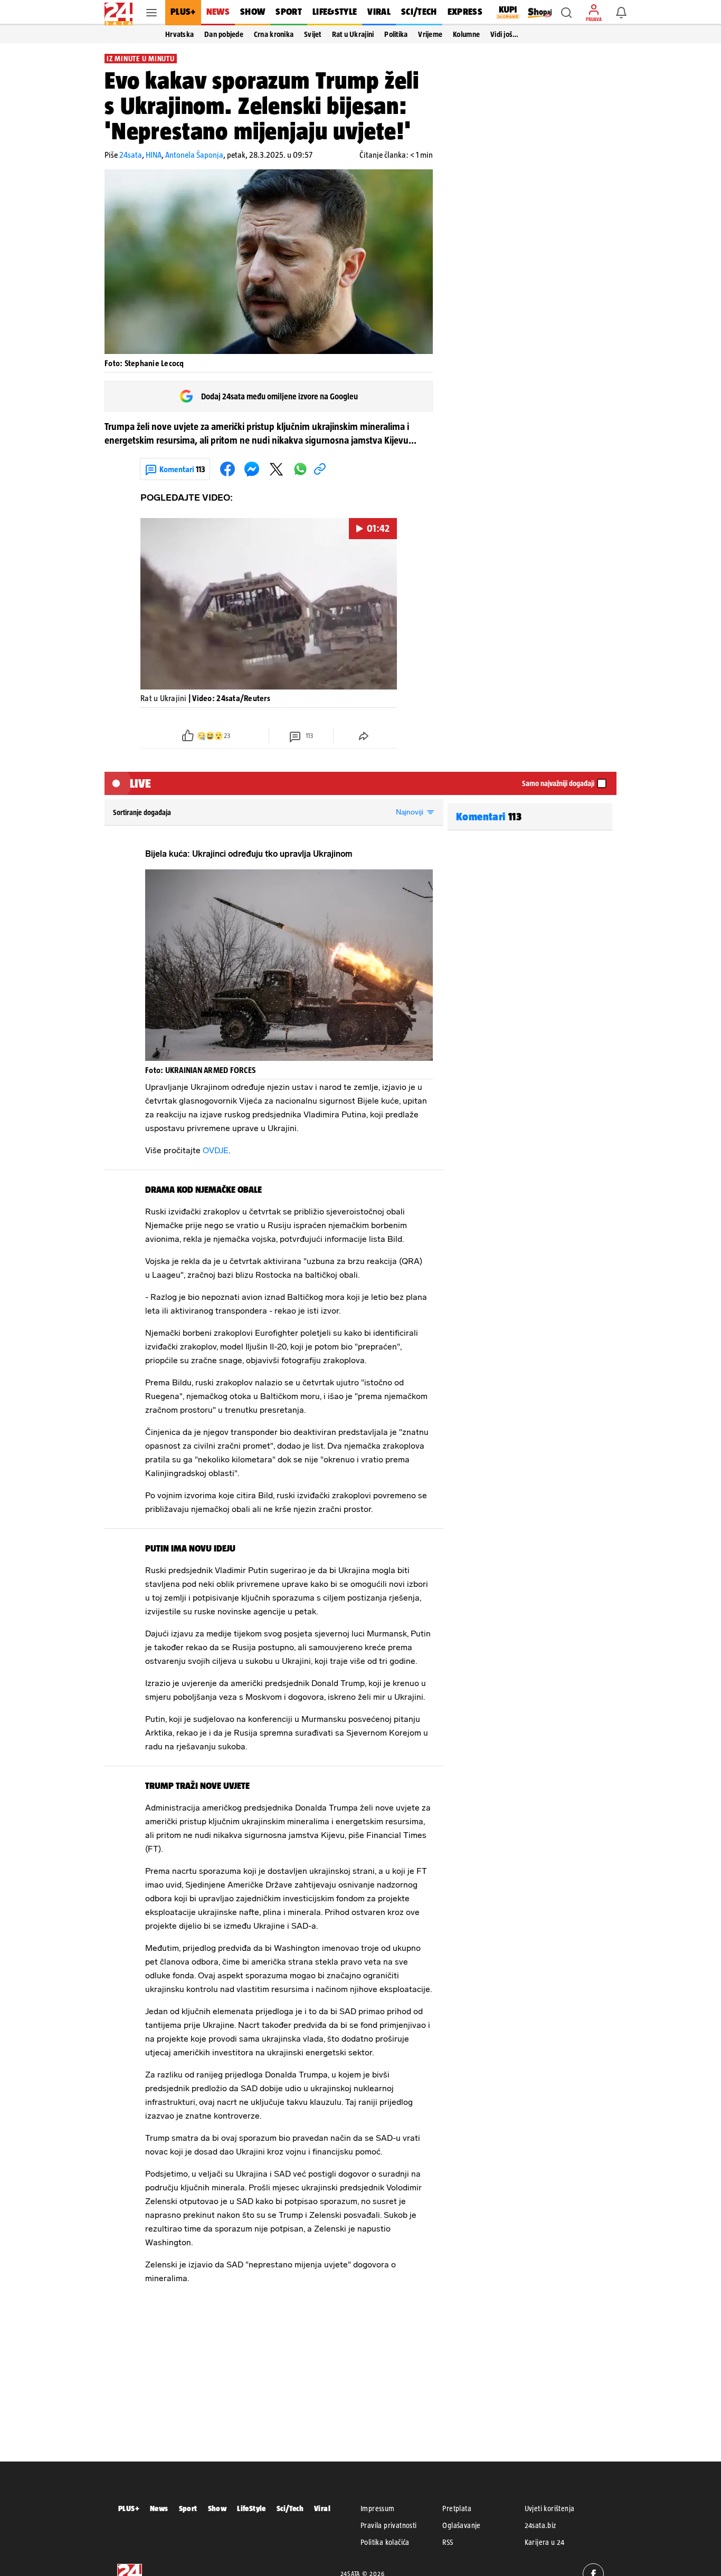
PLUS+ (129, 2508)
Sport (188, 2508)
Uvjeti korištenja (550, 2508)
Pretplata (457, 2508)
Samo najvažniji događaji (558, 783)
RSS (448, 2542)
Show (217, 2508)
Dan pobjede (224, 34)
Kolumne (466, 34)
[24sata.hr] (118, 13)
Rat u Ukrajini (353, 34)
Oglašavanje (461, 2525)
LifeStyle (252, 2508)
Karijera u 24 (545, 2542)
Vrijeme (430, 34)
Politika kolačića (385, 2542)
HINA (154, 155)
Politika (396, 34)
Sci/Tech (290, 2508)
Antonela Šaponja (194, 155)
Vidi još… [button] (504, 34)
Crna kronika (274, 34)
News (159, 2508)
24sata (131, 155)
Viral (322, 2508)
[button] (566, 13)
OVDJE (216, 1150)
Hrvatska (179, 34)
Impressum (378, 2508)
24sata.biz (540, 2525)
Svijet (313, 34)
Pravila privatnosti (389, 2525)
